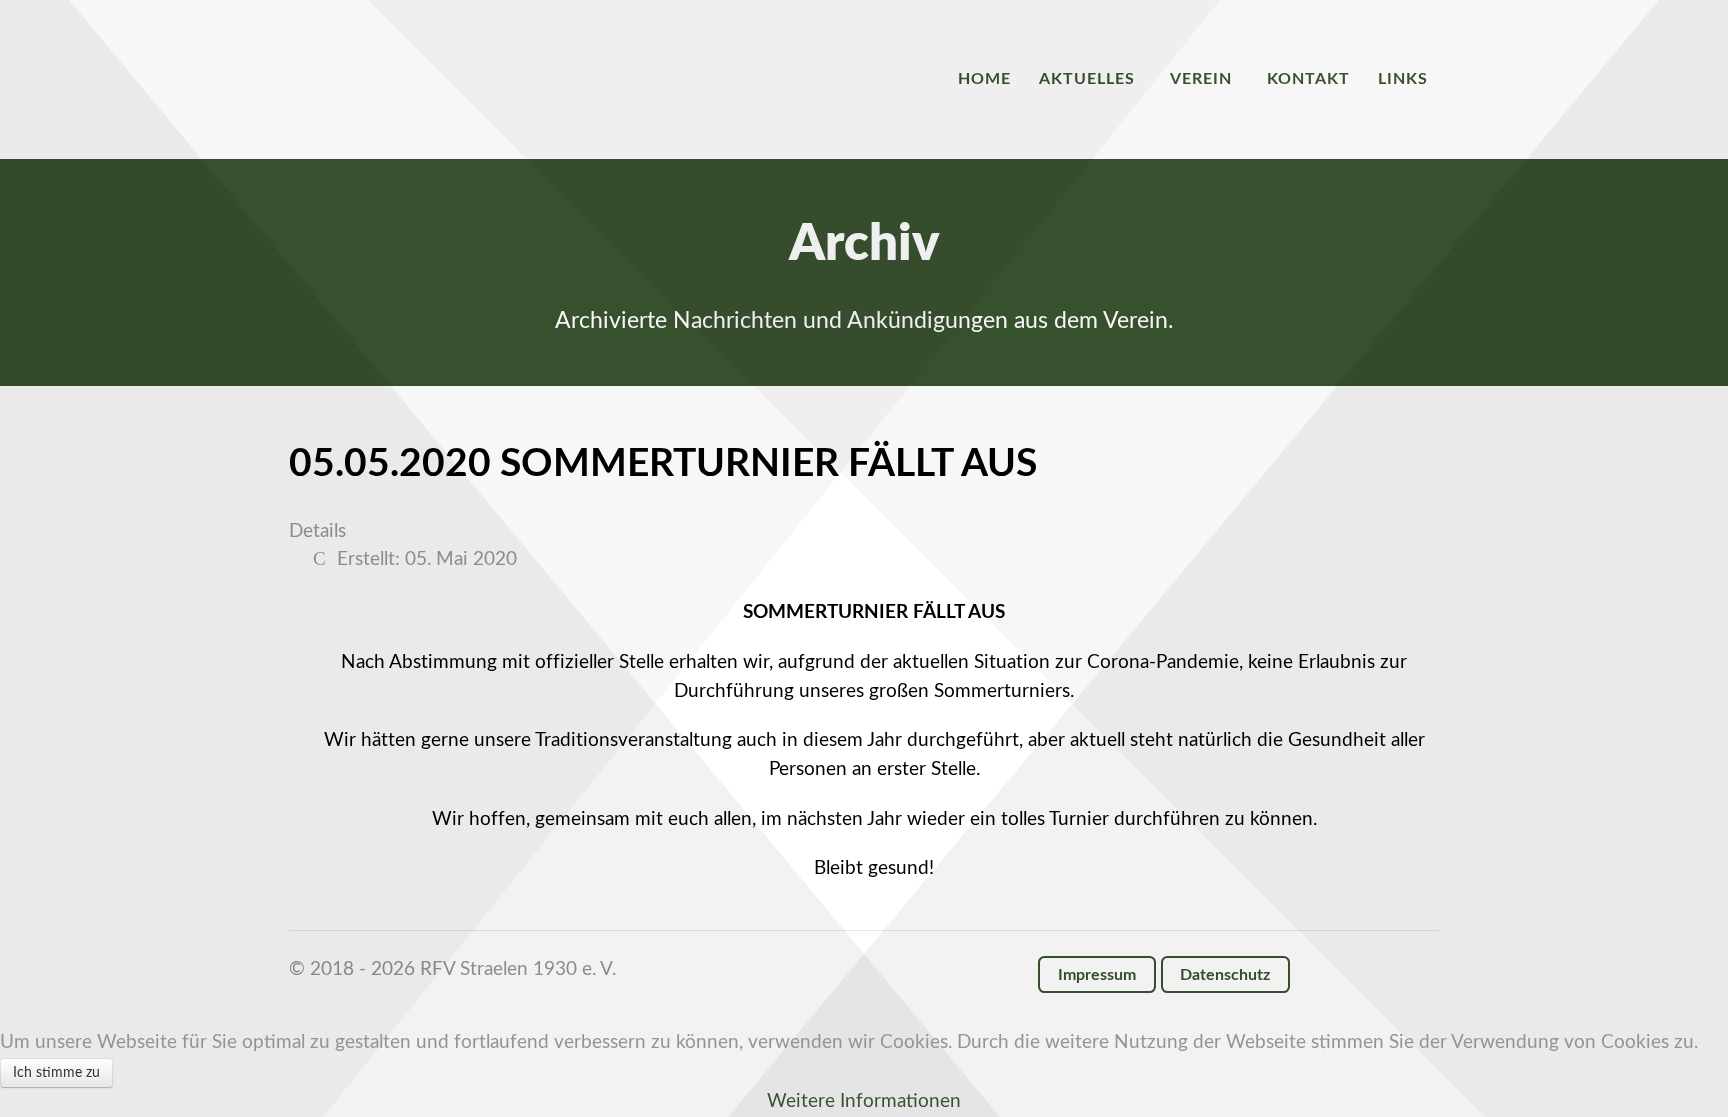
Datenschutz (1225, 975)
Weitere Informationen (864, 1101)
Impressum (1097, 975)
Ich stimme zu (56, 1073)
